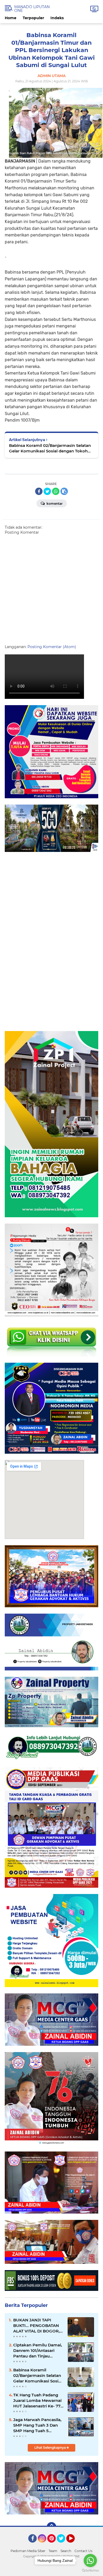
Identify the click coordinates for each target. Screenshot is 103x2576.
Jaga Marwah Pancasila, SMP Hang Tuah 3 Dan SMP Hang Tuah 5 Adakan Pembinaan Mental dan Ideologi (37, 2425)
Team (53, 2551)
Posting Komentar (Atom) (52, 647)
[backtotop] (51, 2527)
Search (66, 2551)
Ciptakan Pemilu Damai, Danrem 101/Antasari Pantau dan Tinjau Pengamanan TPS (38, 2351)
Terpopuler (33, 18)
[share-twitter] (47, 491)
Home (11, 18)
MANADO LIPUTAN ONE (32, 9)
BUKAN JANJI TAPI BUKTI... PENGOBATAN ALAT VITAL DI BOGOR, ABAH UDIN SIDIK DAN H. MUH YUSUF (36, 2326)
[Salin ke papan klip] (64, 491)
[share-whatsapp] (56, 491)
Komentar (54, 504)
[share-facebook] (39, 491)
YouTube (74, 2545)
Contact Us (83, 2551)
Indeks (57, 18)
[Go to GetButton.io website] (90, 2571)
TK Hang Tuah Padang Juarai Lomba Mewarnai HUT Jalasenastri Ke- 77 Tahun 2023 (37, 2401)
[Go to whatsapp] (90, 2560)
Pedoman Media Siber (28, 2551)
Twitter (63, 2545)
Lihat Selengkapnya (50, 2448)
